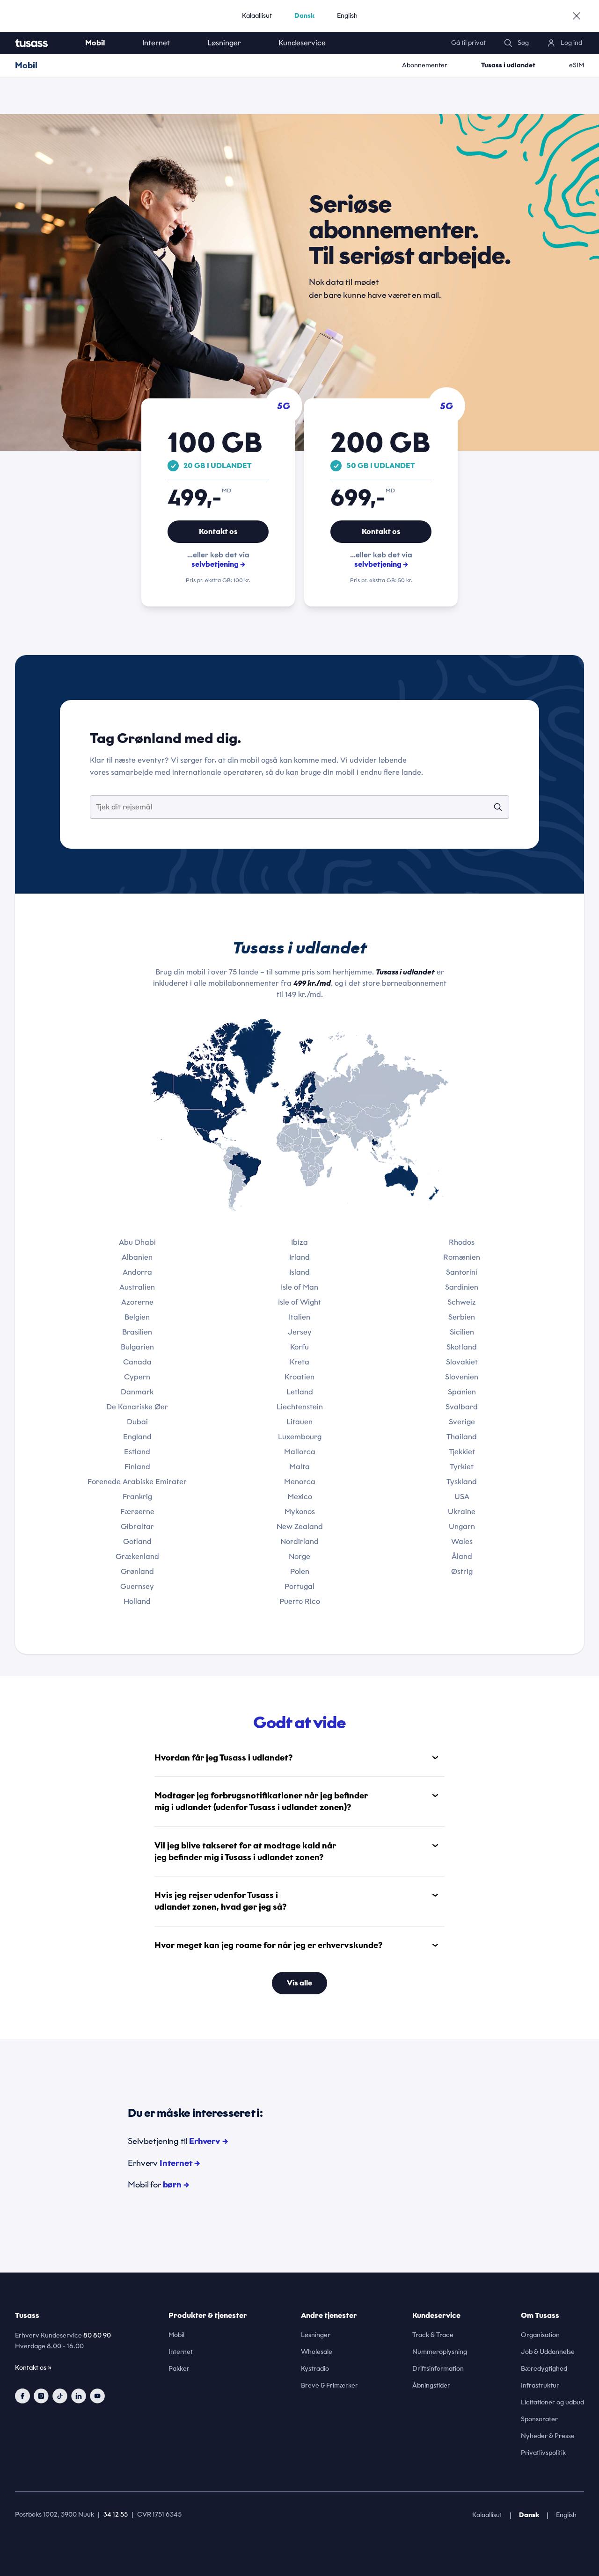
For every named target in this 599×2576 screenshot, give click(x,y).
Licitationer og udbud (552, 2402)
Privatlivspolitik (543, 2453)
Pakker (179, 2369)
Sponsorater (539, 2419)
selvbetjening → (218, 564)
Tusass (27, 2315)
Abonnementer (425, 65)
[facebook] (22, 2396)
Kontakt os (218, 531)
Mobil (95, 43)
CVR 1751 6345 (159, 2515)
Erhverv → (208, 2141)
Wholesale (317, 2352)
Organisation (540, 2335)
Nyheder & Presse (548, 2436)
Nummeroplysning (440, 2352)
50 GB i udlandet (381, 466)
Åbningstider (431, 2385)
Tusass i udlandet (508, 65)
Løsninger (224, 43)
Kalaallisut (257, 16)
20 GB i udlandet (218, 466)
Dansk (304, 16)
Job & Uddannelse (548, 2352)
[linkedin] (79, 2396)
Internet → (180, 2163)
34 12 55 (116, 2515)
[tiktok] (60, 2396)
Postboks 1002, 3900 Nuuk (55, 2515)
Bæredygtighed (544, 2369)
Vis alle (299, 1983)
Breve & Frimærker (329, 2385)
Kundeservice (302, 43)
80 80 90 (97, 2335)
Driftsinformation (438, 2369)
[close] (577, 16)
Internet (156, 43)
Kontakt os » (33, 2368)
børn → (176, 2185)
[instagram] (41, 2396)
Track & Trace (433, 2335)
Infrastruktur (540, 2385)
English (347, 16)
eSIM (577, 65)
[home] (41, 43)
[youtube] (97, 2396)
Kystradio (315, 2369)
